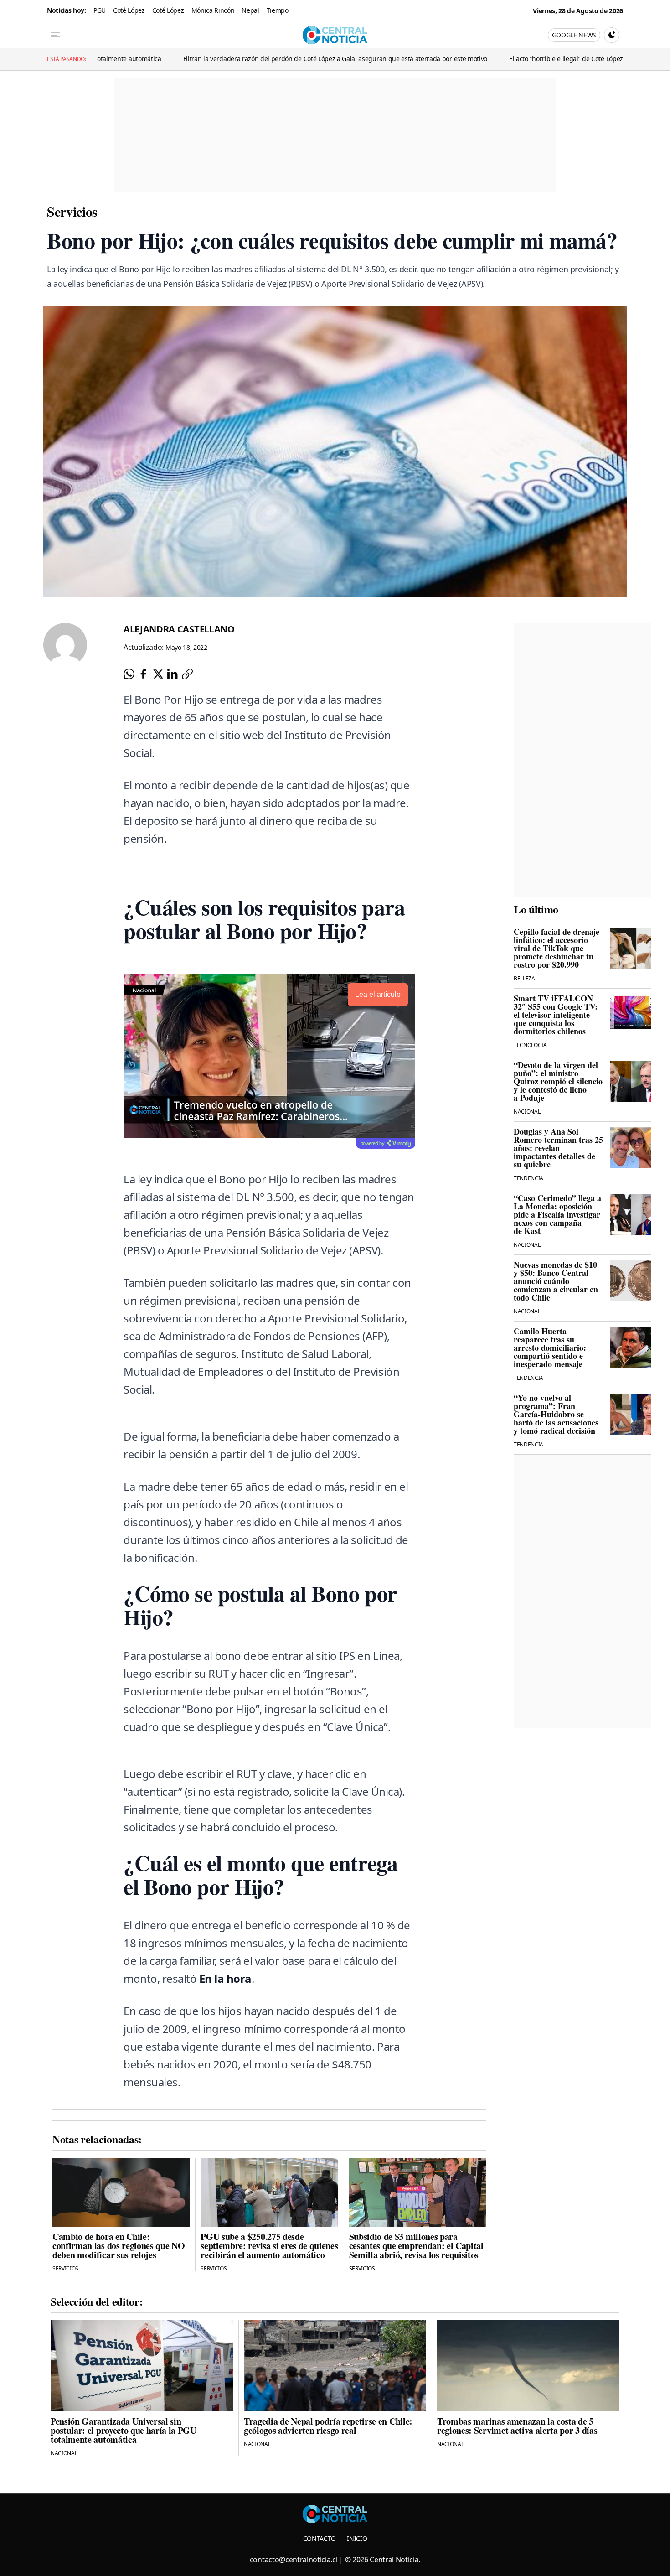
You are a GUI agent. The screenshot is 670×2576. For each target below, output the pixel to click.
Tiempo (278, 10)
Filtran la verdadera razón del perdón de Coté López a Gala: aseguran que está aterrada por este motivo (220, 59)
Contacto (320, 2538)
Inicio (357, 2538)
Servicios (72, 211)
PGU (100, 10)
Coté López (129, 10)
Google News (574, 35)
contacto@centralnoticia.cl (294, 2560)
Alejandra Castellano (179, 629)
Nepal (250, 10)
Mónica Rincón (213, 10)
